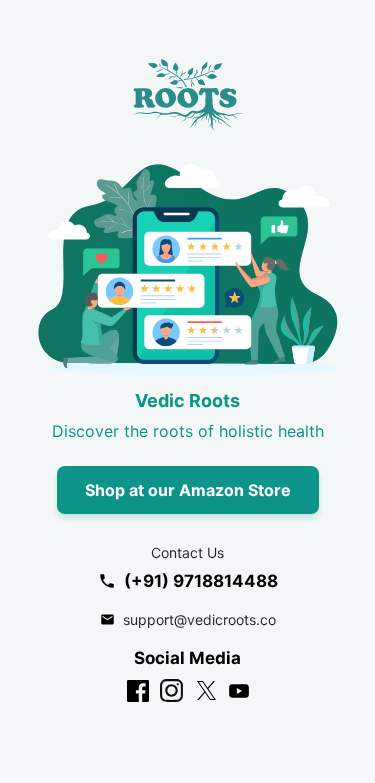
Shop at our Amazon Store (188, 490)
